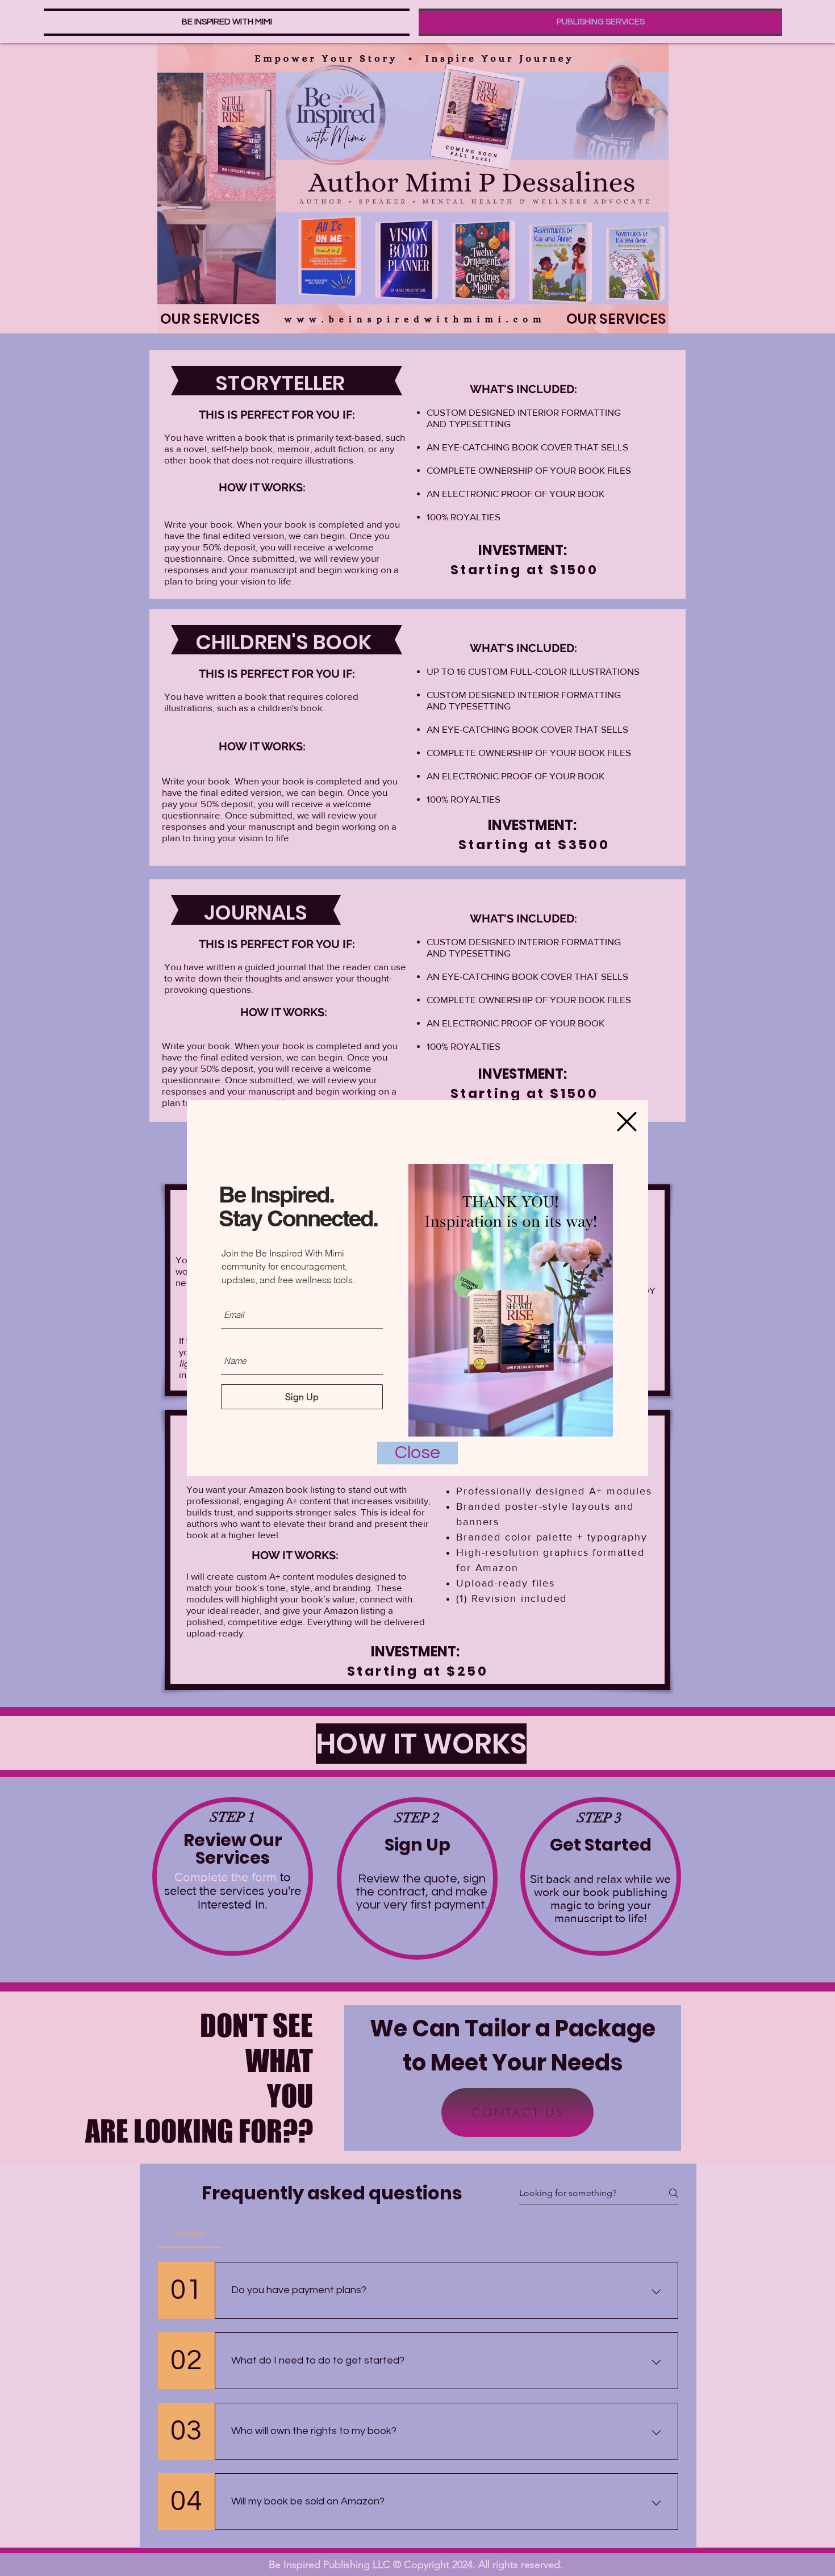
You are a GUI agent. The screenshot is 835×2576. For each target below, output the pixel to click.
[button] (627, 1122)
